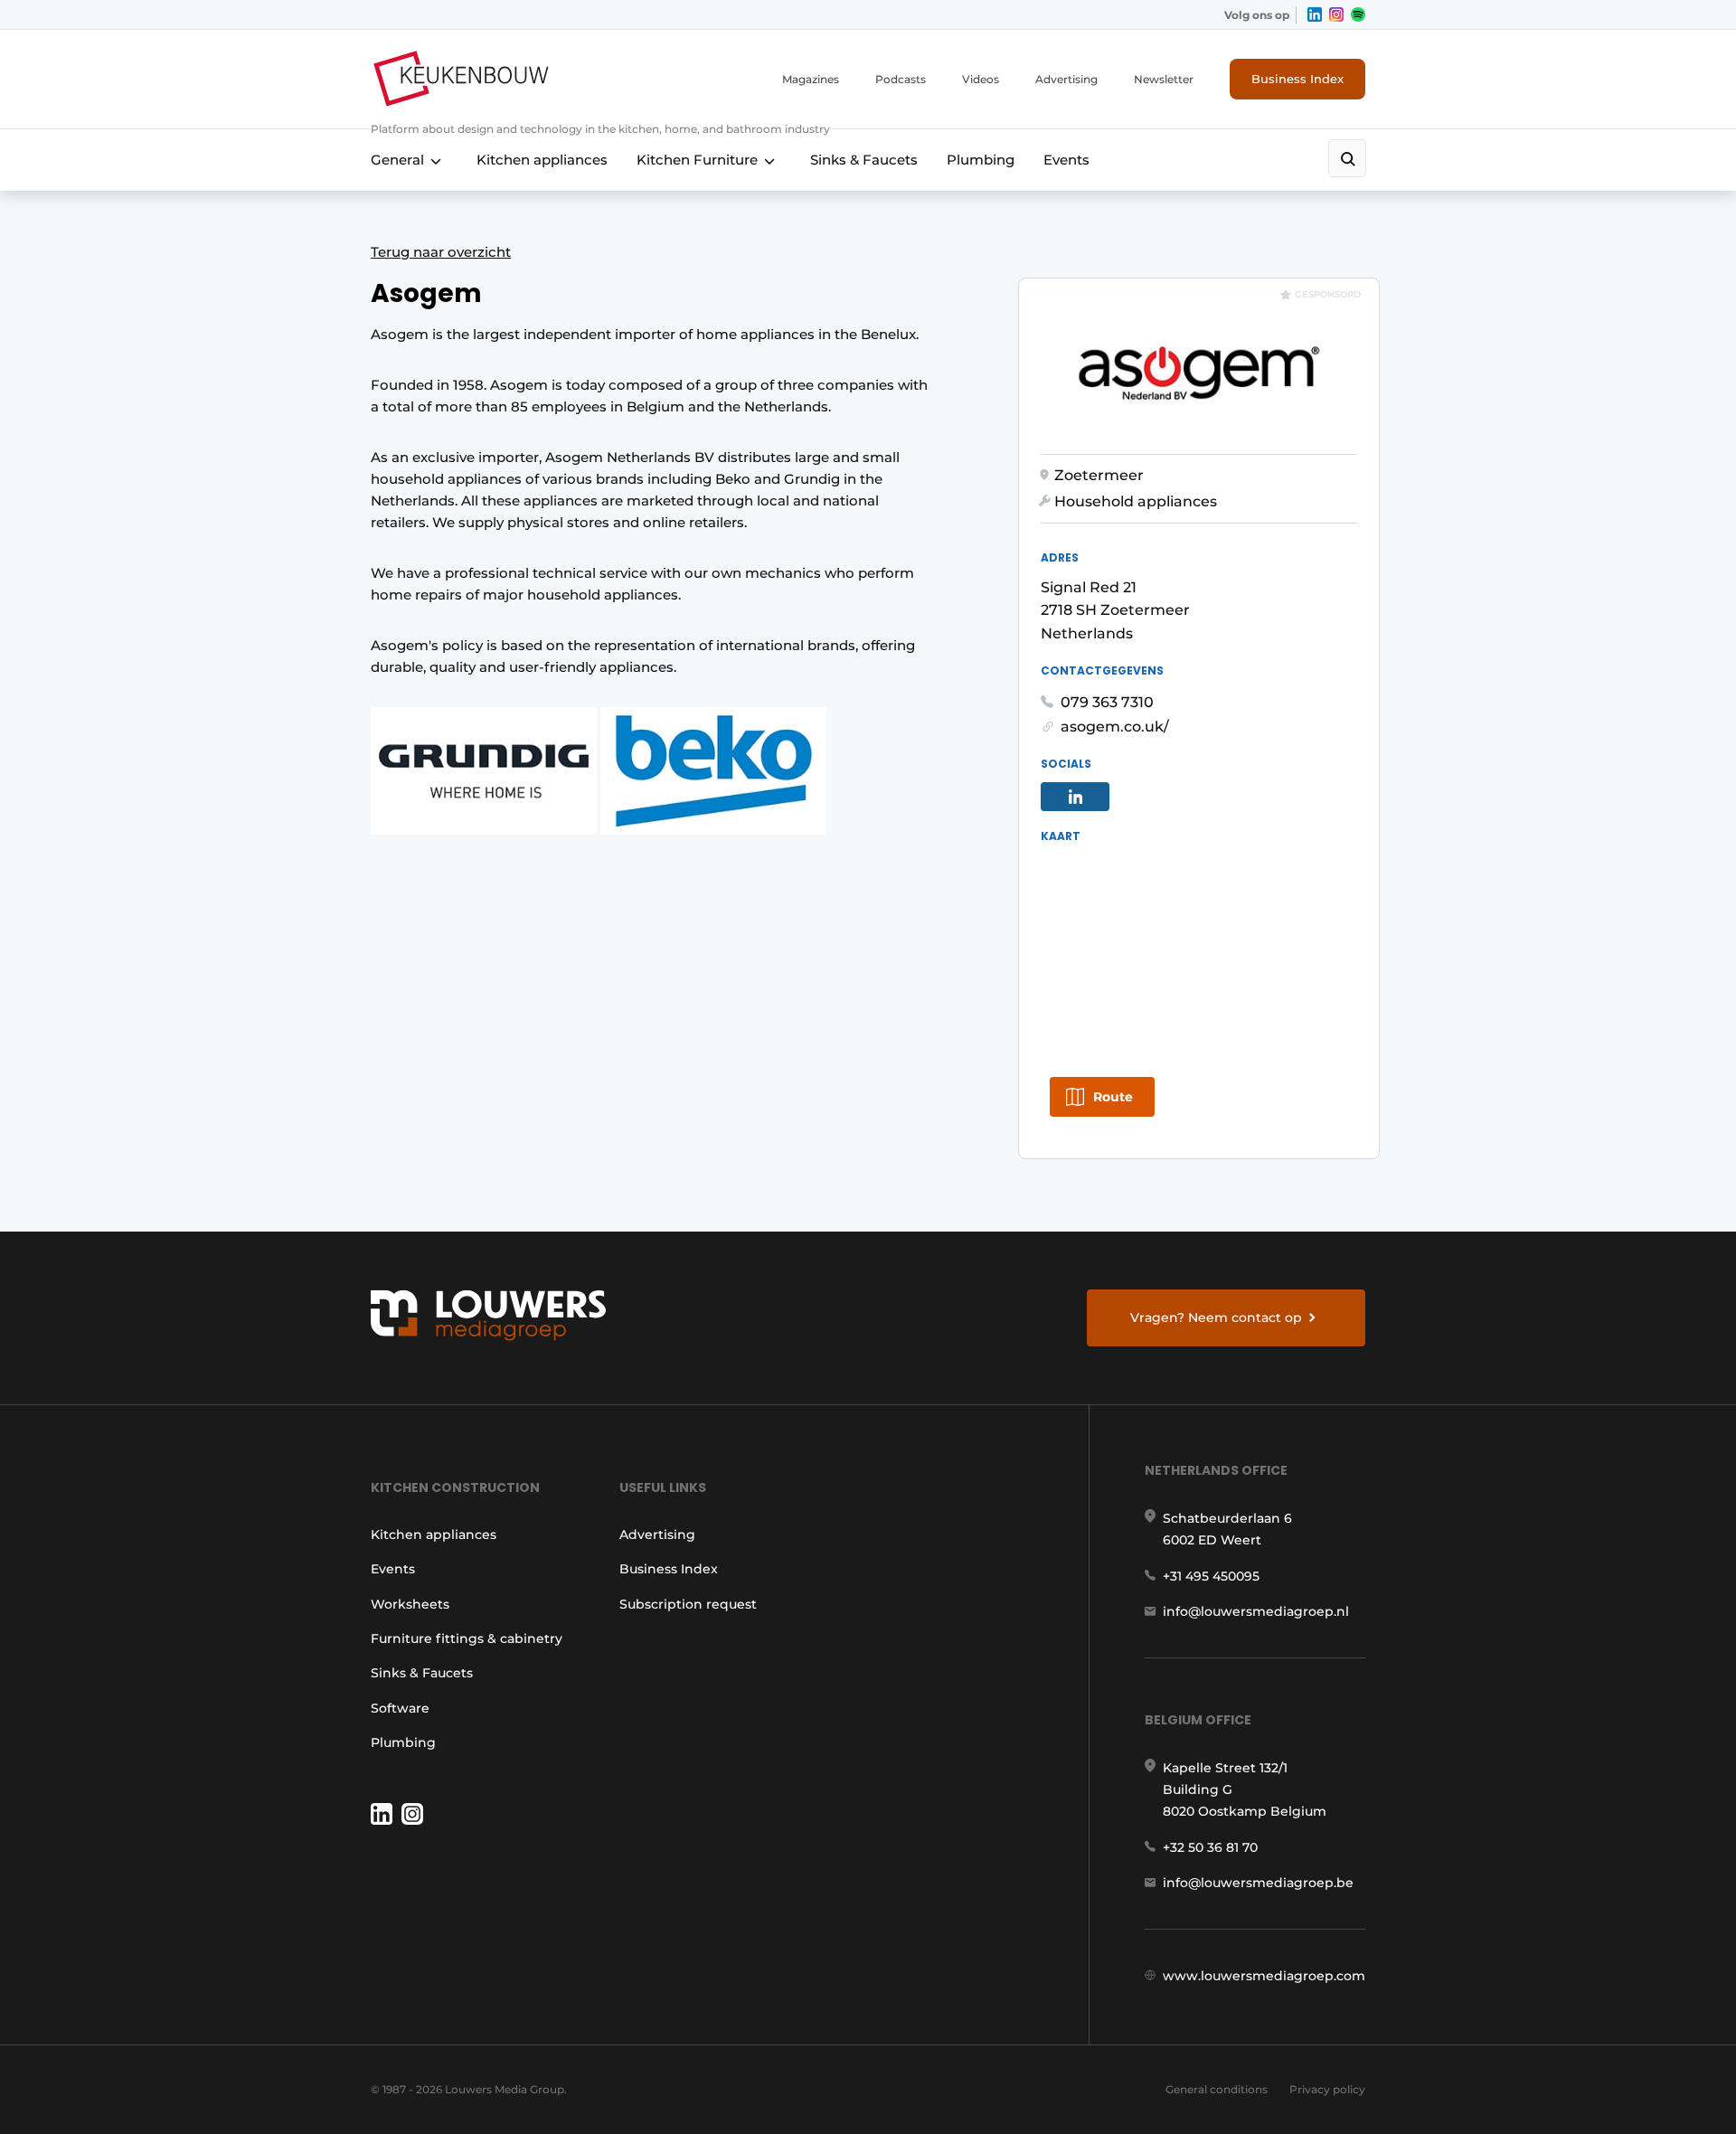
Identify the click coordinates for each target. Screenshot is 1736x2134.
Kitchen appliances (542, 160)
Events (1066, 160)
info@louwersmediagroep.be (1258, 1883)
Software (400, 1708)
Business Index (1297, 79)
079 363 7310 (1107, 702)
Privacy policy (1327, 2089)
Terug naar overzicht (441, 252)
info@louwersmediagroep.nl (1256, 1611)
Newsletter (1164, 79)
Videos (981, 79)
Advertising (1066, 79)
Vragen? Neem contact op (1216, 1317)
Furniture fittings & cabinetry (467, 1638)
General (397, 160)
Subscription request (688, 1604)
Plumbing (981, 160)
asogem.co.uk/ (1115, 727)
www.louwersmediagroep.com (1264, 1976)
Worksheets (410, 1604)
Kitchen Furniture (697, 160)
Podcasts (901, 79)
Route (1113, 1097)
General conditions (1217, 2089)
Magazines (811, 79)
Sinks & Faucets (864, 160)
